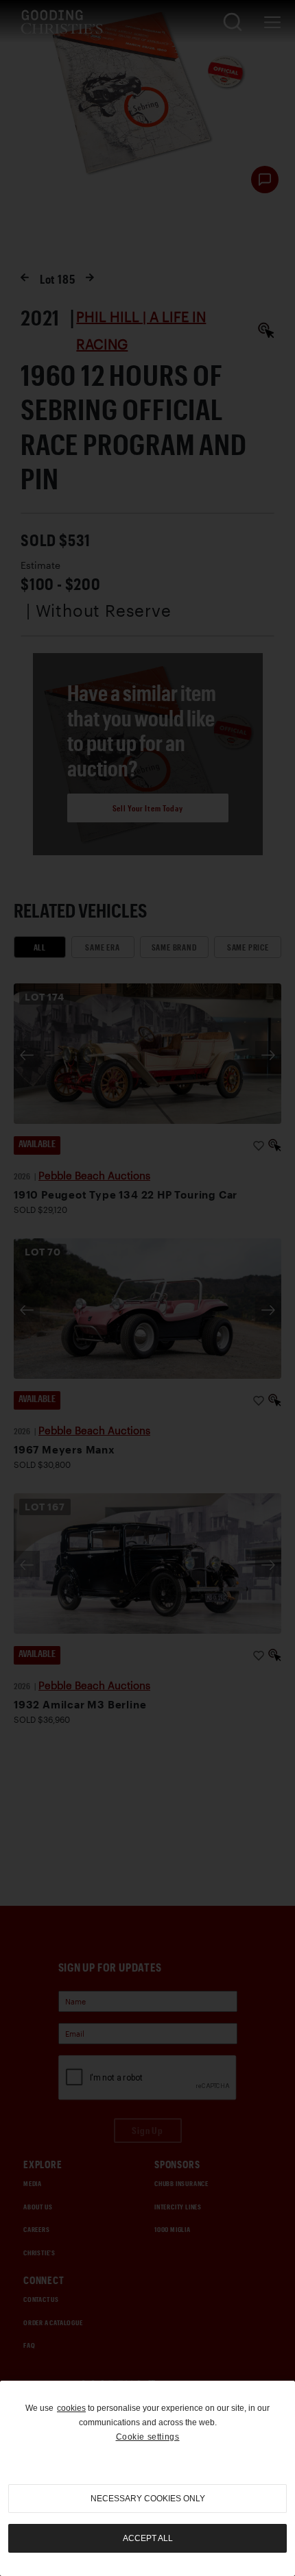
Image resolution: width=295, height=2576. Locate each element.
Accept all (148, 2538)
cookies (71, 2408)
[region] (147, 2478)
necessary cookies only (148, 2499)
